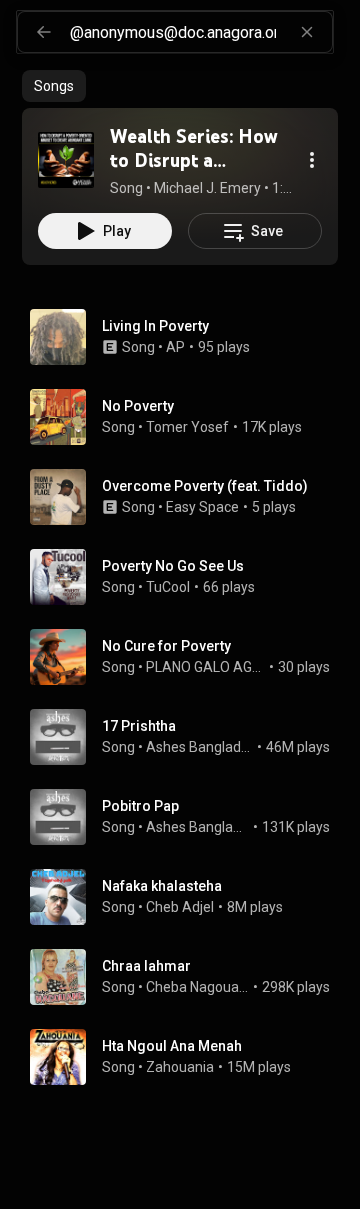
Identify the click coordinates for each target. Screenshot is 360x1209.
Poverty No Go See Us (173, 566)
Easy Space (202, 507)
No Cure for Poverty (166, 646)
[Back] (44, 32)
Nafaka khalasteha (162, 886)
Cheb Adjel (180, 907)
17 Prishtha (139, 726)
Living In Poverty (155, 326)
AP (175, 347)
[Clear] (307, 32)
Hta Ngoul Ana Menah (172, 1046)
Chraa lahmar (146, 966)
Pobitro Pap (140, 806)
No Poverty (138, 406)
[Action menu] (312, 160)
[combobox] (201, 32)
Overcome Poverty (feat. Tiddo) (205, 486)
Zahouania (180, 1067)
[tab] (54, 86)
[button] (66, 160)
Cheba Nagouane (198, 987)
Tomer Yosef (187, 427)
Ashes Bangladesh (200, 747)
